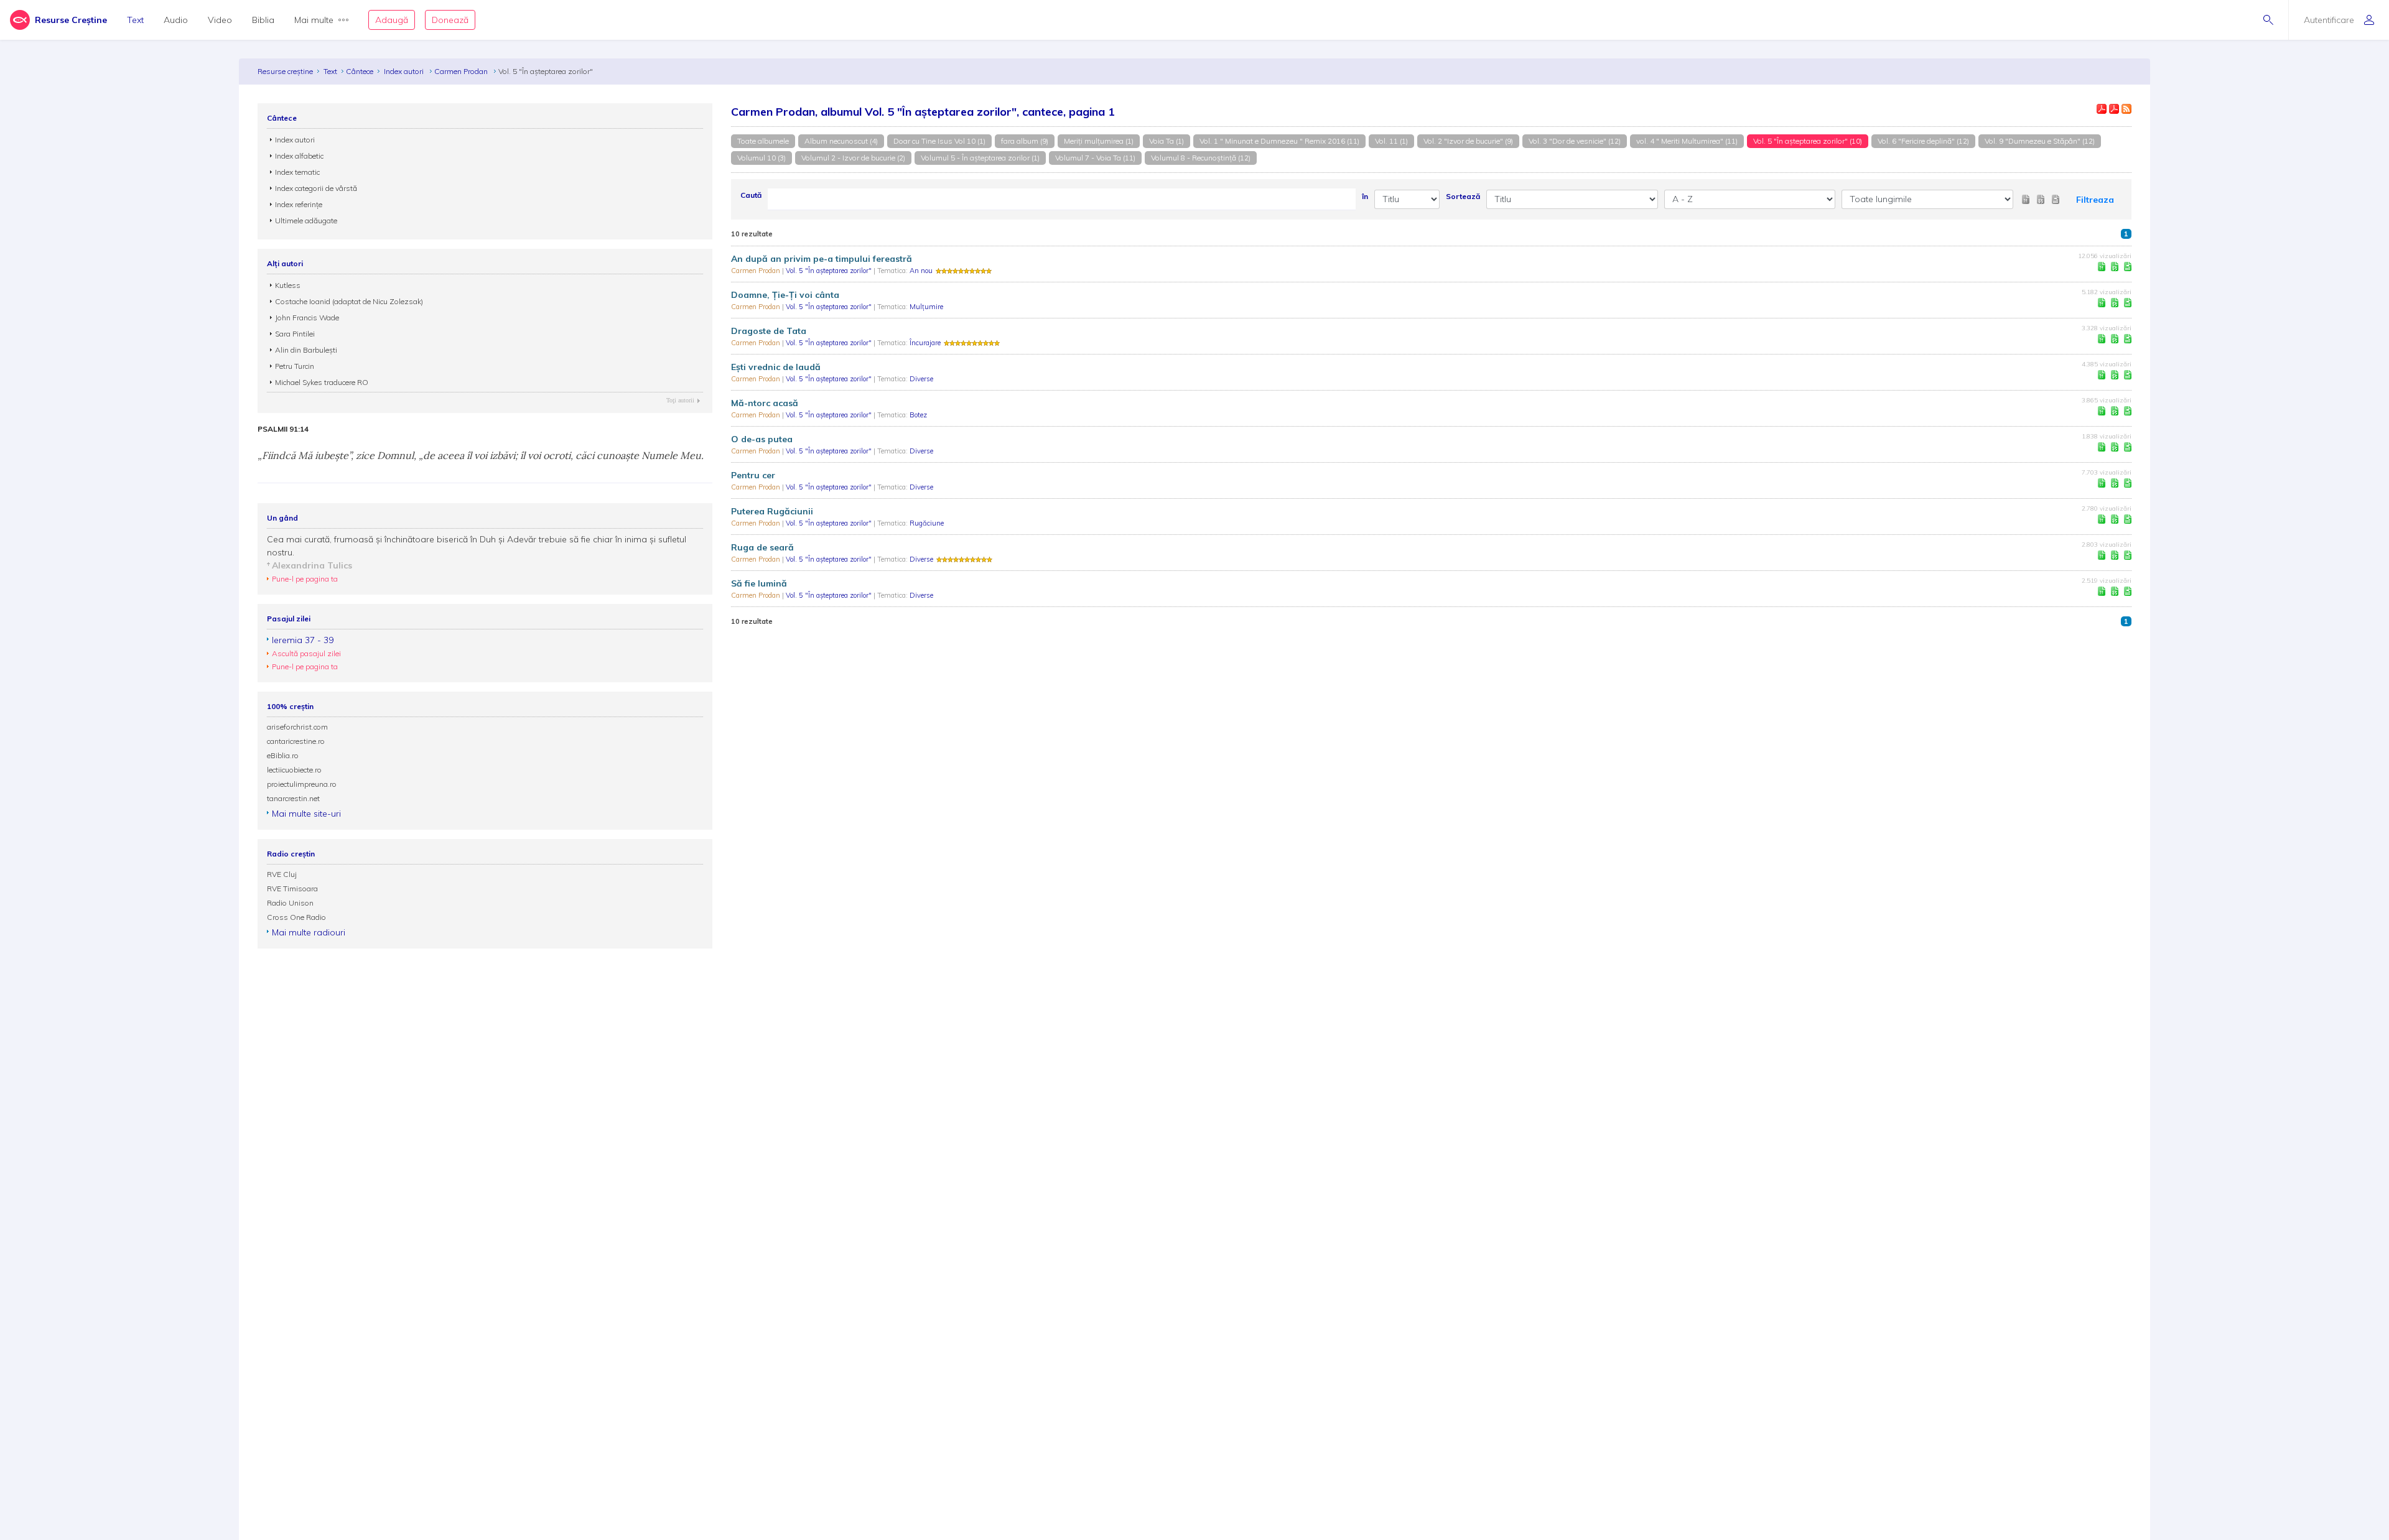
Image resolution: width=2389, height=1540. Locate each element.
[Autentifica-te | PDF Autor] (2102, 109)
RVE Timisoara (292, 888)
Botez (918, 415)
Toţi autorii (680, 400)
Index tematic (297, 172)
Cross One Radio (296, 917)
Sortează (1463, 196)
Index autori (405, 71)
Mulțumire (926, 307)
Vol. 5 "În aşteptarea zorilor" (830, 271)
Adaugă (392, 20)
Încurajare (925, 343)
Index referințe (299, 204)
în (1365, 196)
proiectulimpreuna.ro (302, 784)
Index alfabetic (299, 156)
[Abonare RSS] (2126, 109)
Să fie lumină (759, 583)
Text (135, 20)
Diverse (921, 379)
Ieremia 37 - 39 (303, 640)
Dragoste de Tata (769, 331)
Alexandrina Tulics (312, 565)
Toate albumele (763, 141)
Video (220, 20)
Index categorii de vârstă (316, 188)
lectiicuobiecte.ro (294, 770)
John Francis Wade (307, 318)
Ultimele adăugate (306, 220)
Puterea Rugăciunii (772, 511)
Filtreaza (2095, 200)
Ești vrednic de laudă (776, 367)
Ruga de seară (762, 547)
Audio (176, 20)
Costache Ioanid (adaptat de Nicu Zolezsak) (349, 301)
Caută (751, 195)
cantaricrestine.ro (296, 741)
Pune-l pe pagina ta (305, 579)
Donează (450, 20)
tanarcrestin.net (293, 798)
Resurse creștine (285, 71)
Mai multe (314, 20)
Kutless (288, 285)
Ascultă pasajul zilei (306, 653)
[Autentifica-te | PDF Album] (2114, 109)
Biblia (263, 20)
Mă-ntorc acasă (765, 403)
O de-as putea (762, 439)
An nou (921, 271)
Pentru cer (753, 475)
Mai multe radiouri (309, 932)
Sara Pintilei (295, 334)
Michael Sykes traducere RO (322, 382)
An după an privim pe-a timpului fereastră (822, 259)
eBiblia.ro (283, 755)
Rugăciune (927, 523)
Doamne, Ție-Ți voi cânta (785, 295)
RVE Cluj (282, 874)
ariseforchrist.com (297, 727)
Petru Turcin (295, 366)
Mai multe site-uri (306, 814)
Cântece (360, 71)
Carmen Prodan (462, 71)
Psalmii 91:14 (283, 429)
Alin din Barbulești (306, 350)
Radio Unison (290, 903)
